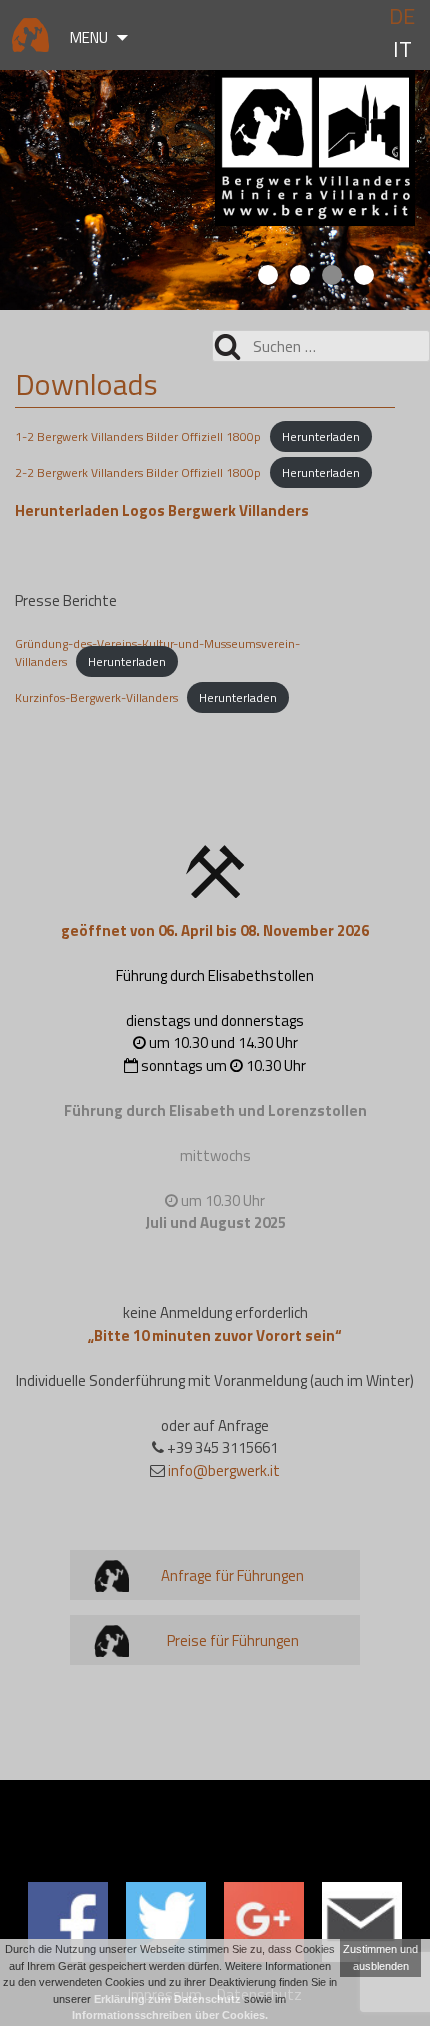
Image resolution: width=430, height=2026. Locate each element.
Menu (89, 37)
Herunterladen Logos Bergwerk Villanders (162, 510)
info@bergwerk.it (224, 1470)
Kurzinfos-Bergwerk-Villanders (96, 697)
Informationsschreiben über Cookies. (170, 2015)
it (402, 49)
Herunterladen (321, 436)
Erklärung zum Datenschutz (167, 1999)
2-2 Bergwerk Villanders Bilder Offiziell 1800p (138, 472)
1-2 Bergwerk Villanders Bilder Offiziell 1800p (138, 436)
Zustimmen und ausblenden (380, 1957)
